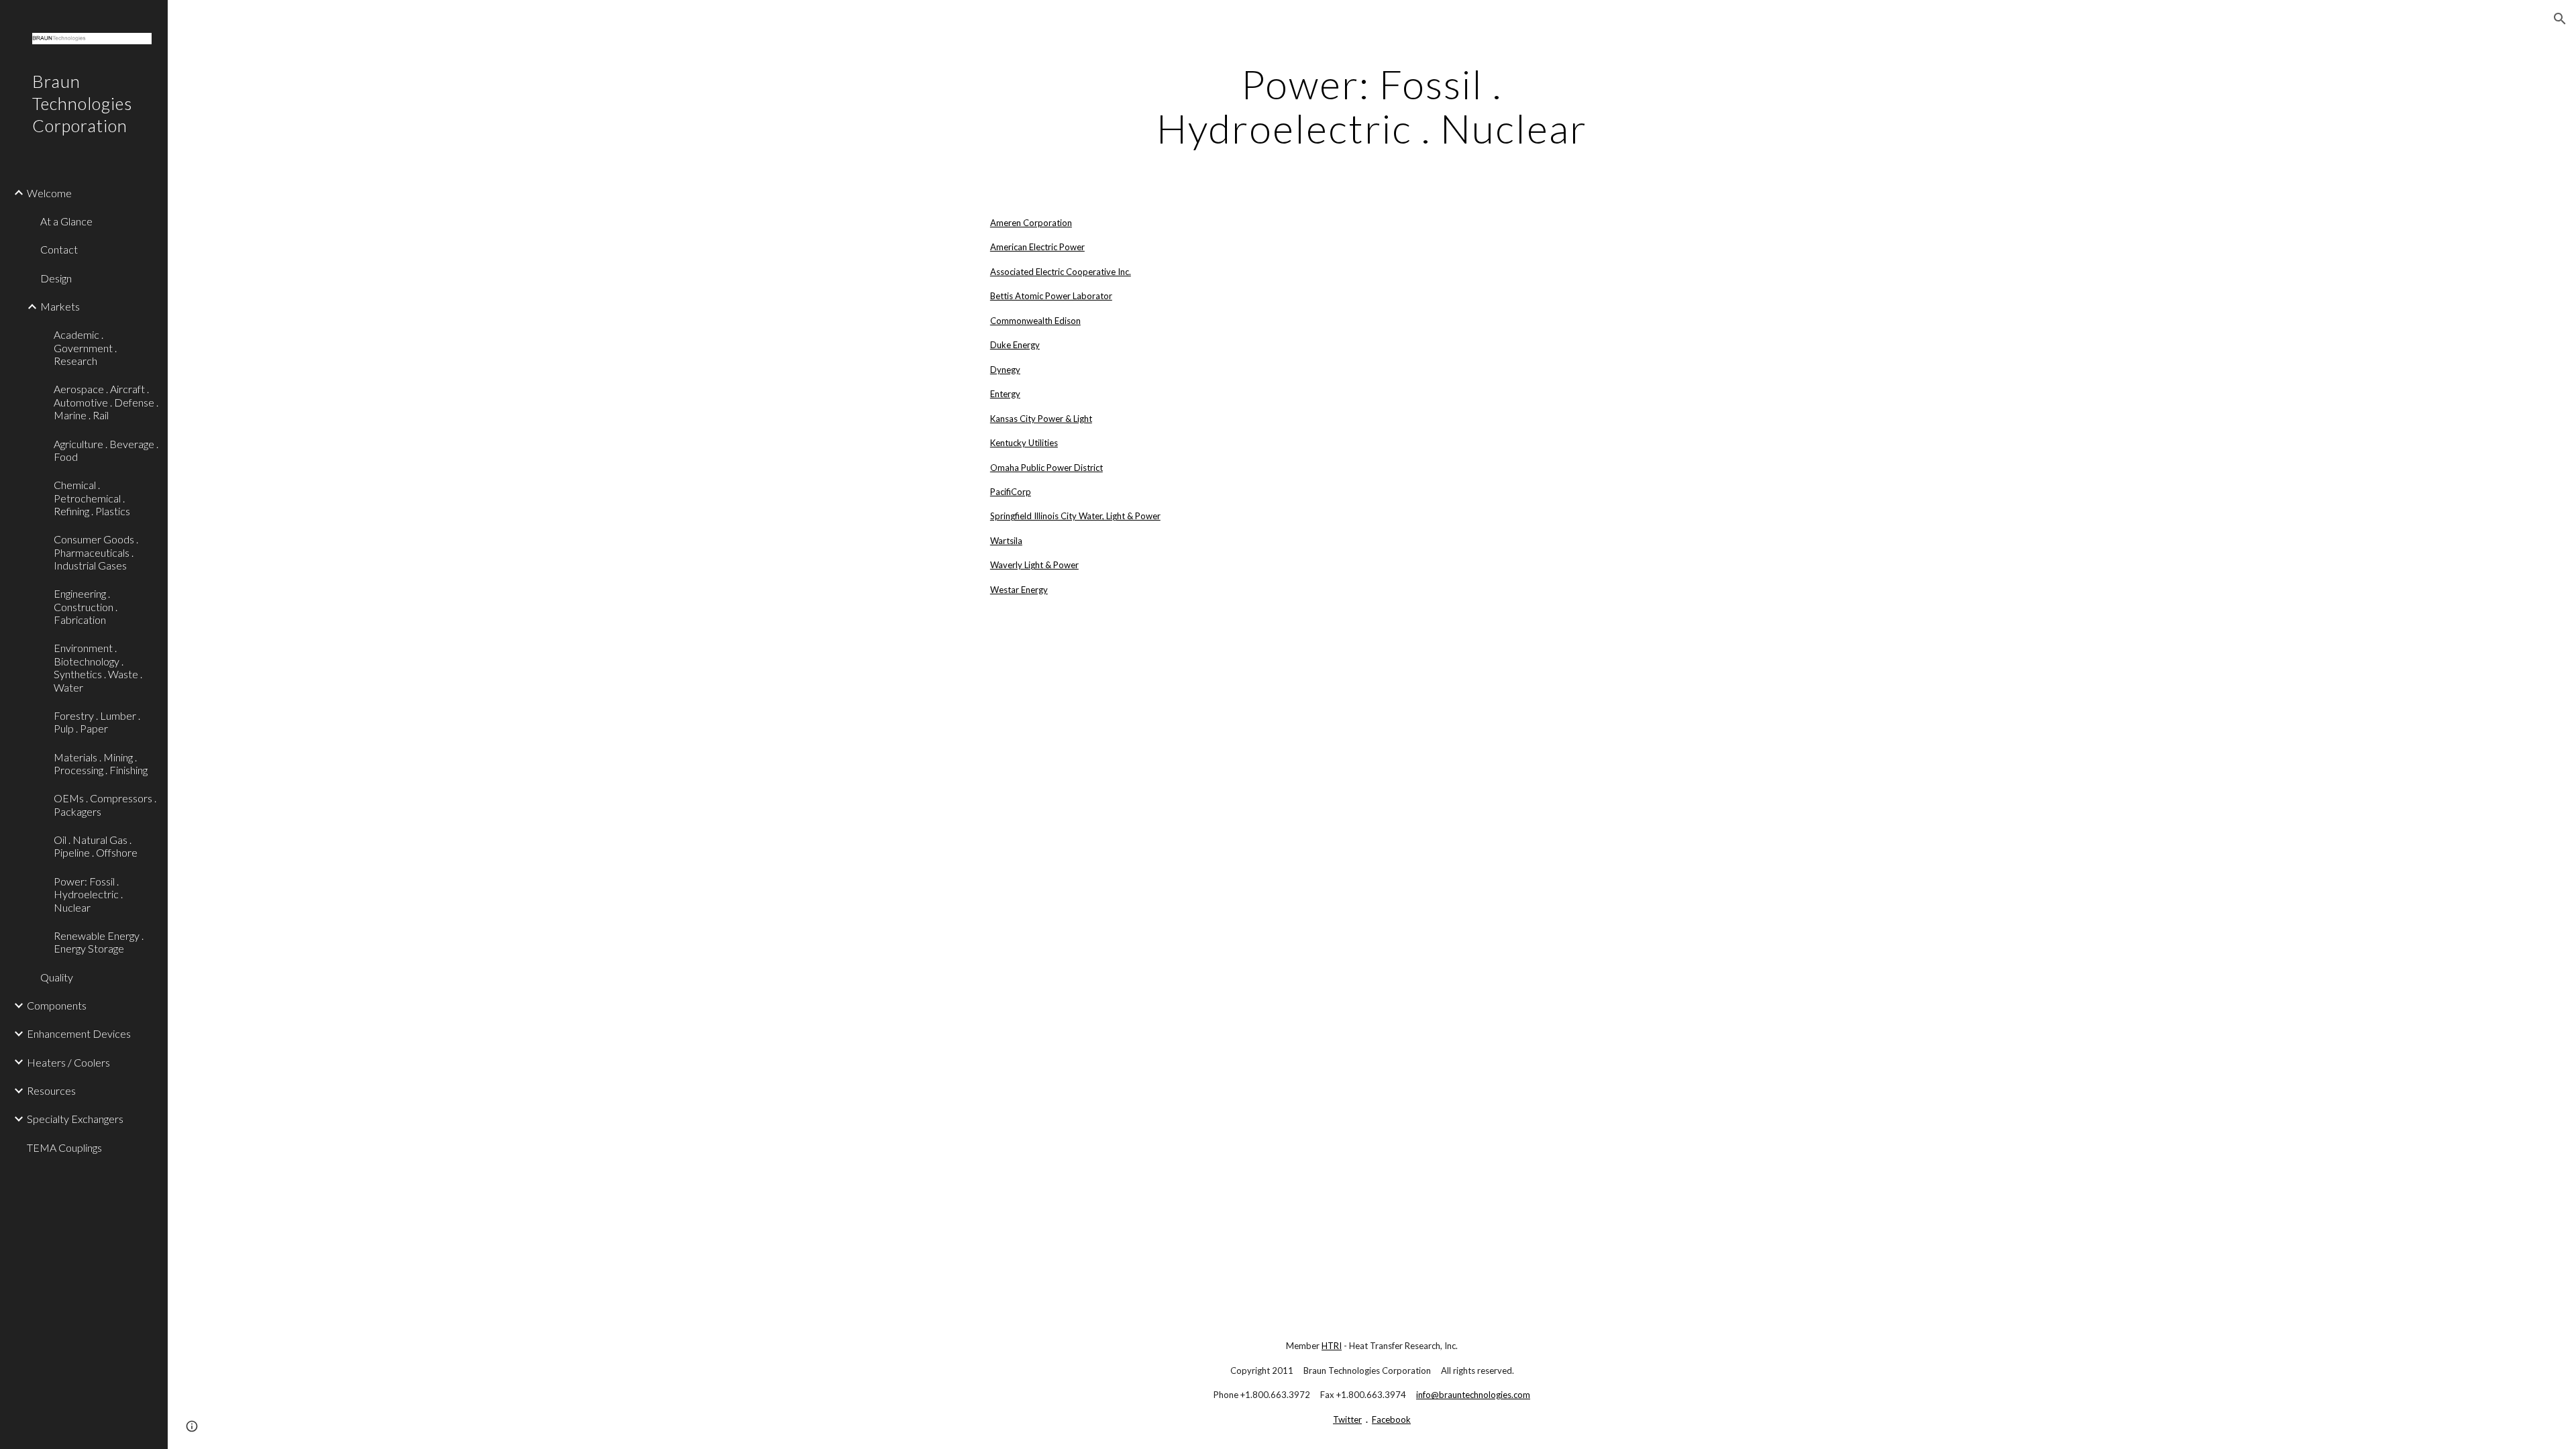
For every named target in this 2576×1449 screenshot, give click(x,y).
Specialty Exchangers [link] (75, 1119)
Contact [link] (59, 249)
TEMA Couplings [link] (64, 1147)
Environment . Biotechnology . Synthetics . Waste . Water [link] (98, 667)
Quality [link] (57, 977)
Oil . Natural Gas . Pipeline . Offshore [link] (96, 846)
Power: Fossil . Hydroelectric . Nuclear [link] (88, 894)
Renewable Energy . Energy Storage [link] (99, 942)
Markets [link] (60, 306)
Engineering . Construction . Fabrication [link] (86, 606)
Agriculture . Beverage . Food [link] (106, 450)
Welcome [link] (49, 193)
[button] (2560, 19)
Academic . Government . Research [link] (85, 347)
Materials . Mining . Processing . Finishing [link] (101, 763)
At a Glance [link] (66, 221)
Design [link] (56, 278)
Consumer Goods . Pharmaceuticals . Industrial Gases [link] (96, 552)
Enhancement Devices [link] (79, 1033)
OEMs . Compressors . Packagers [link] (105, 804)
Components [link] (57, 1005)
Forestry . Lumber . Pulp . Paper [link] (97, 722)
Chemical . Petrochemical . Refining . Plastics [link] (92, 498)
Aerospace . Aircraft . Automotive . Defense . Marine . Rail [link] (106, 402)
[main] (1372, 106)
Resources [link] (51, 1090)
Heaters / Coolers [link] (68, 1062)
